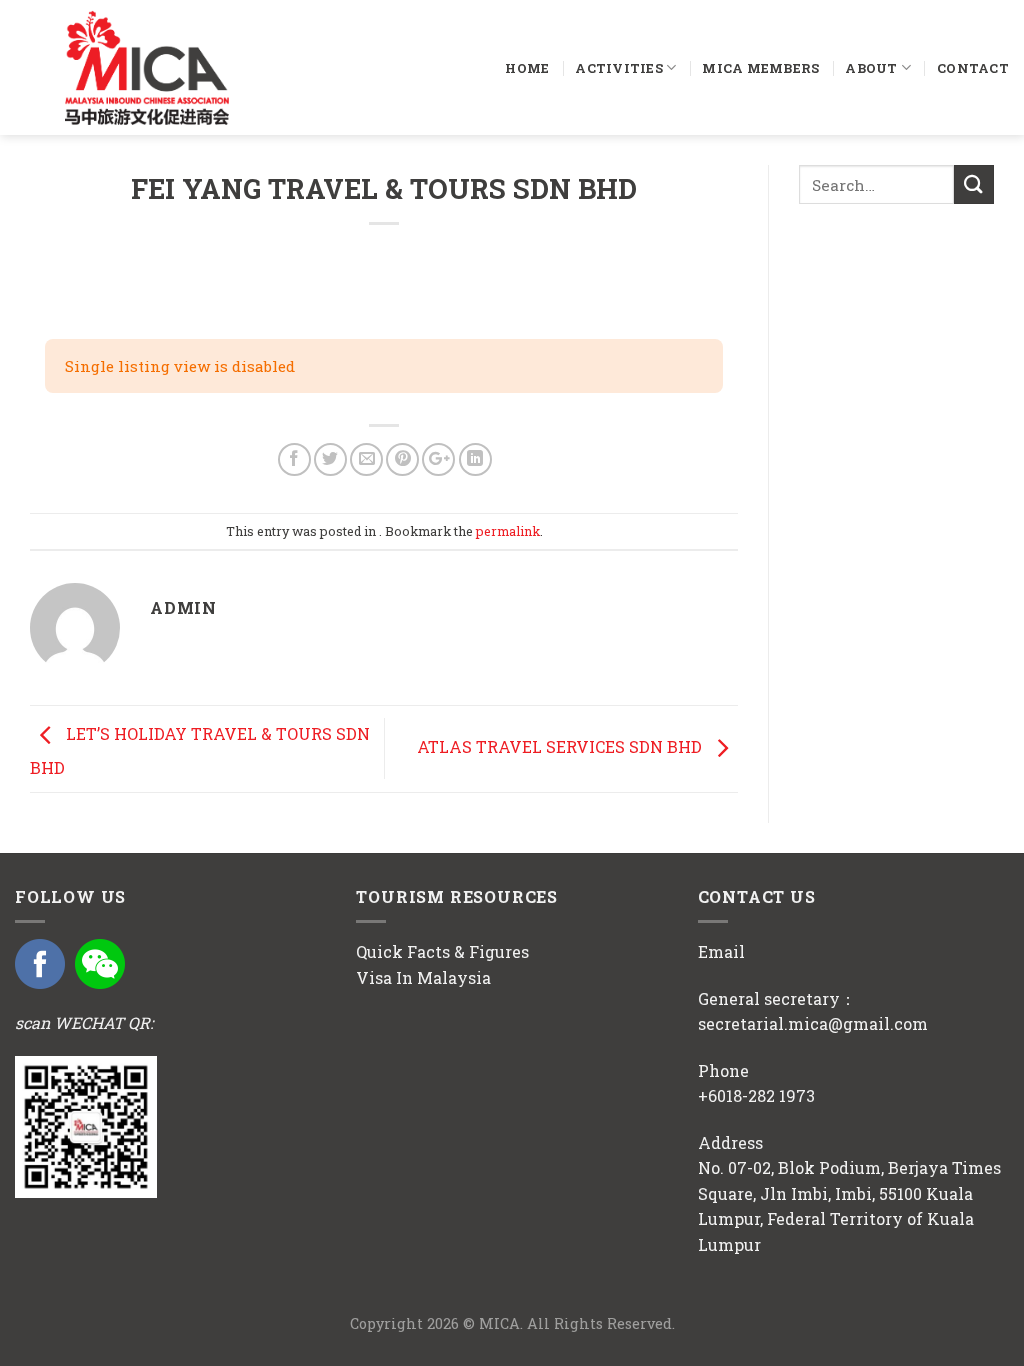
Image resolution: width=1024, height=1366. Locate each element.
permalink (508, 531)
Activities (619, 68)
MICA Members (760, 68)
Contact (973, 68)
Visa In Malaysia (423, 977)
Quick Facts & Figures (442, 951)
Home (527, 68)
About (871, 68)
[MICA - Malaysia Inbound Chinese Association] (190, 67)
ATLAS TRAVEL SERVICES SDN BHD (561, 746)
